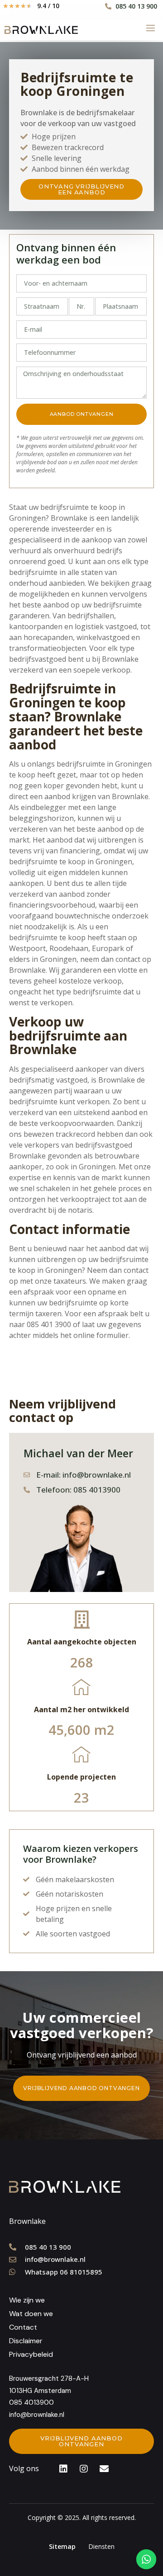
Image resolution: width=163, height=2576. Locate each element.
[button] (81, 189)
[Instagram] (84, 2469)
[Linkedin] (63, 2469)
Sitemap (62, 2546)
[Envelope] (104, 2469)
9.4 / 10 (48, 6)
